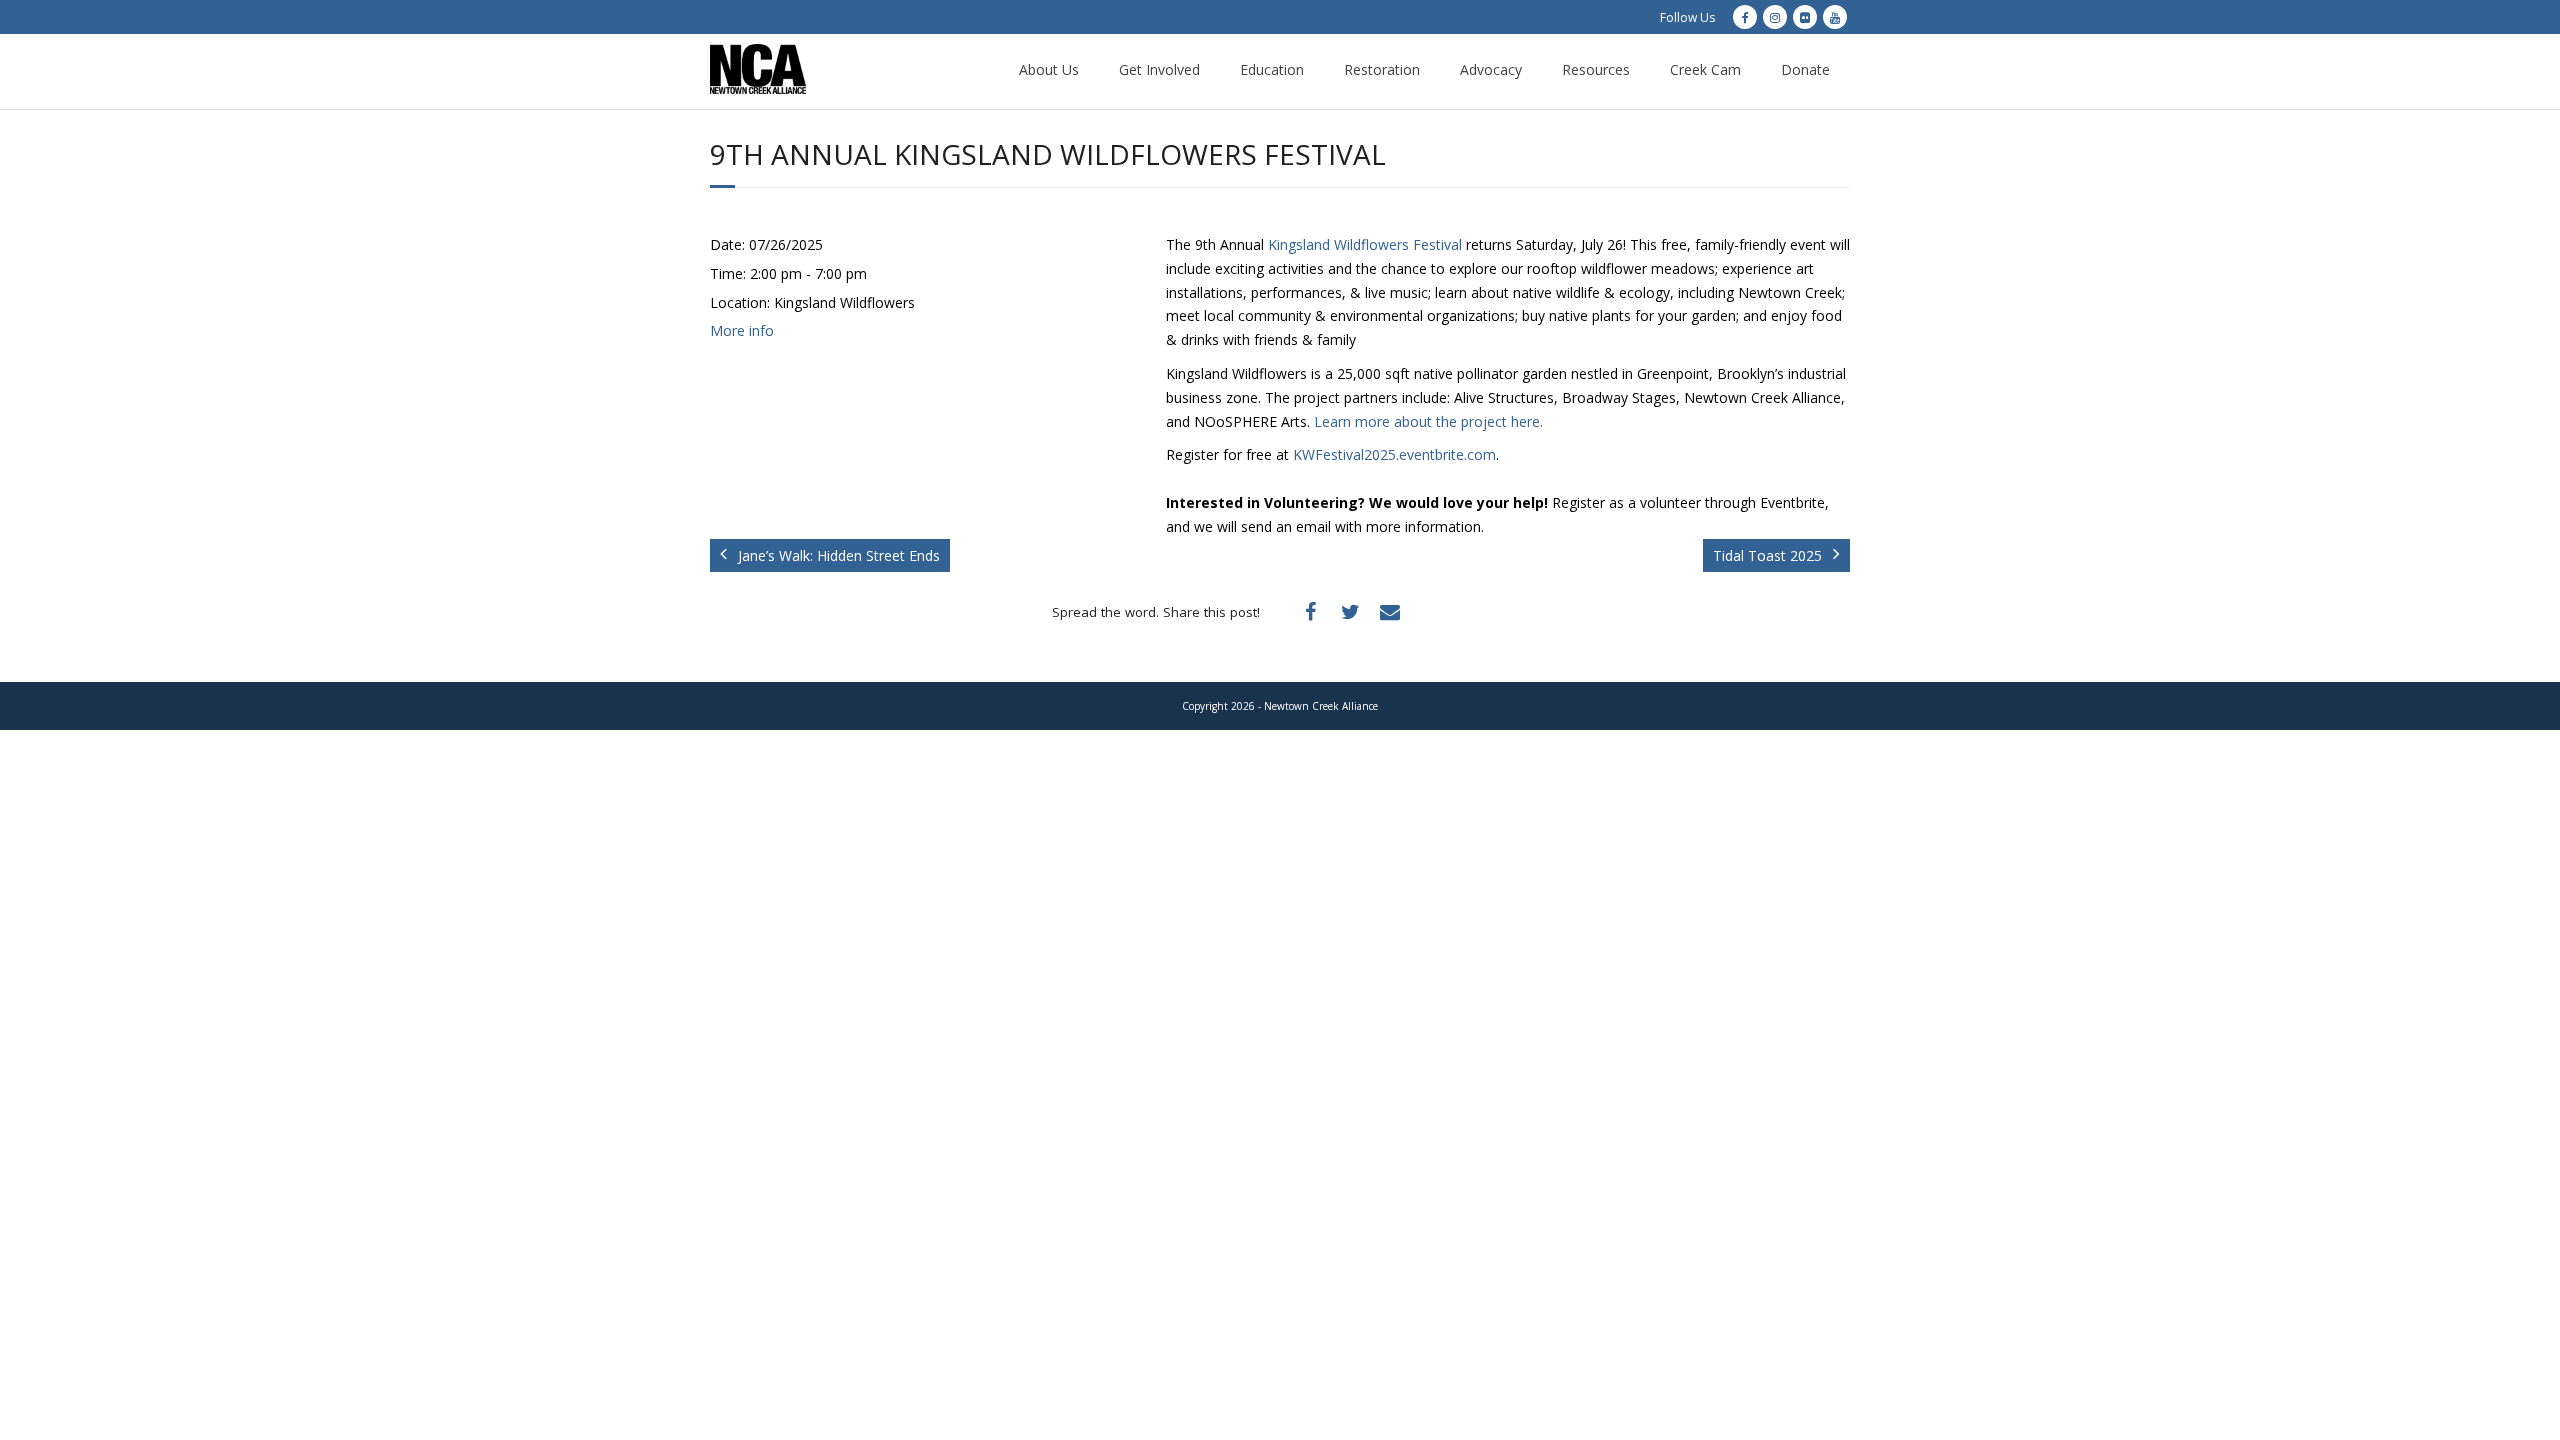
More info (742, 330)
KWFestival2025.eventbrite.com (1394, 454)
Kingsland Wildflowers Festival (1365, 244)
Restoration (1382, 69)
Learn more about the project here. (1428, 421)
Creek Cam (1705, 69)
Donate (1805, 69)
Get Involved (1159, 69)
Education (1272, 69)
